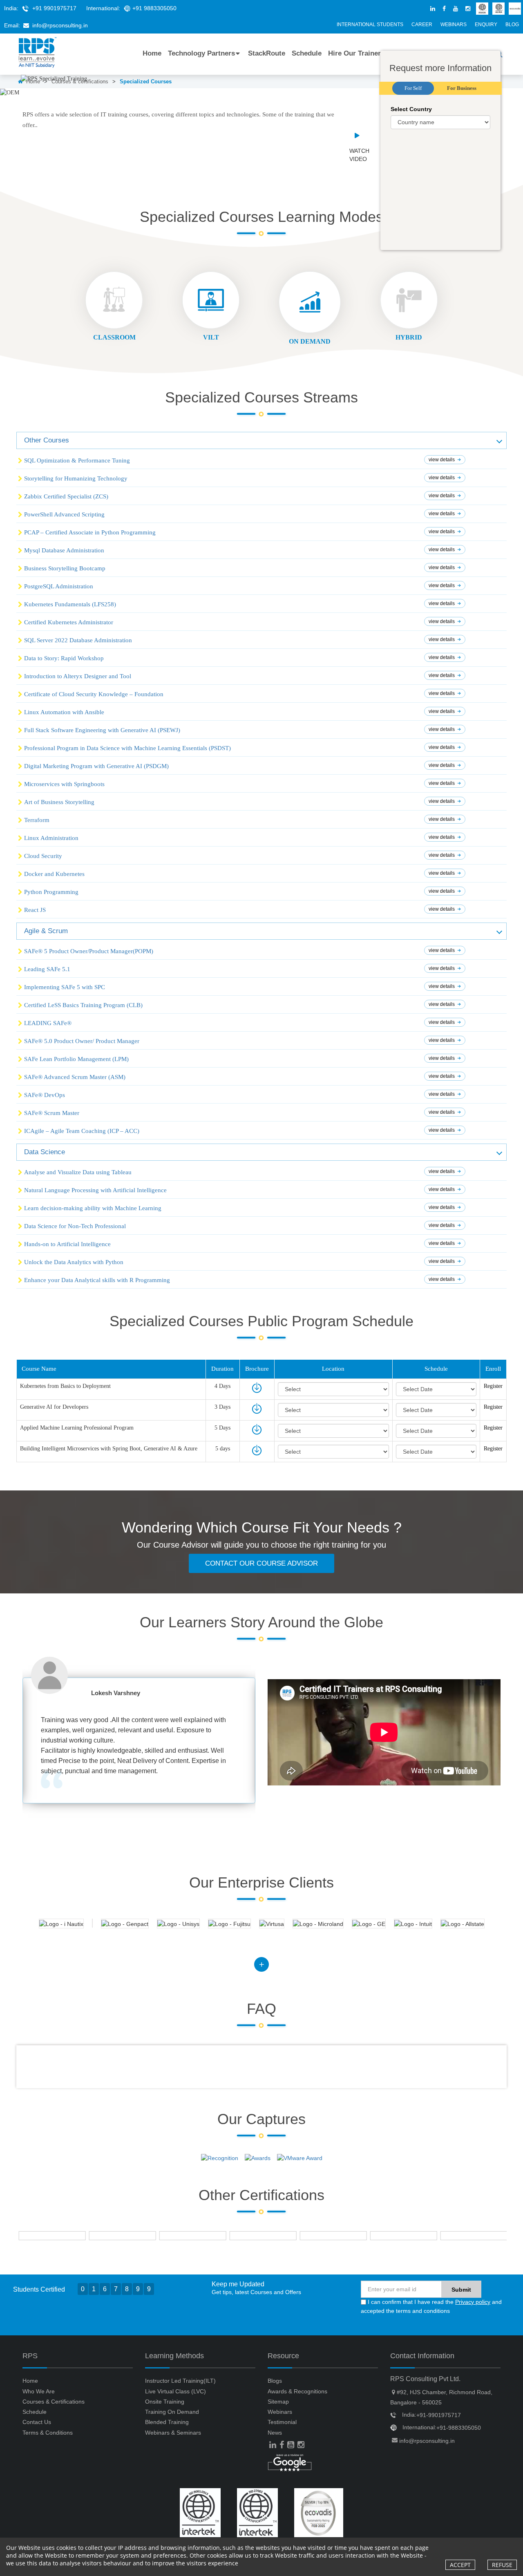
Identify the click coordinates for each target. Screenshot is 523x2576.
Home (152, 53)
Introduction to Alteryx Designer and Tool (78, 676)
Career (422, 25)
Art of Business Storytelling (59, 802)
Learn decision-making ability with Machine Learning (93, 1208)
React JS (35, 910)
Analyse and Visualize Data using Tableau (78, 1172)
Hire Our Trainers (356, 53)
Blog (512, 25)
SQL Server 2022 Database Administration (78, 640)
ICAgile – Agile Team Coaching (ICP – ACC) (82, 1131)
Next (243, 1741)
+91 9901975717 (54, 8)
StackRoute (267, 53)
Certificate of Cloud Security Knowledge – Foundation (94, 694)
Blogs (275, 2381)
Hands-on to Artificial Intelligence (67, 1244)
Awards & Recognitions (297, 2391)
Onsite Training (165, 2402)
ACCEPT (460, 2565)
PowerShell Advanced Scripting (64, 514)
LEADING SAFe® (48, 1023)
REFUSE (502, 2565)
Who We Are (39, 2391)
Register (493, 1386)
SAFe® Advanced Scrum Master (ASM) (75, 1077)
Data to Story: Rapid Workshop (64, 658)
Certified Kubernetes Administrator (69, 622)
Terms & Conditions (48, 2433)
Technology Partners (201, 53)
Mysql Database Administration (64, 550)
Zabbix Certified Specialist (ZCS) (66, 496)
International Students (370, 25)
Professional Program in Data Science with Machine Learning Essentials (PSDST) (127, 748)
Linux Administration (51, 838)
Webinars (454, 25)
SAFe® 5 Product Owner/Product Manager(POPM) (89, 951)
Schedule (307, 53)
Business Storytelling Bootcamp (65, 568)
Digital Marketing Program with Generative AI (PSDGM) (96, 766)
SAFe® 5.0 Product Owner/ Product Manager (82, 1041)
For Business (462, 88)
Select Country (411, 109)
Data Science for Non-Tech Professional (75, 1226)
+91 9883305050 (154, 8)
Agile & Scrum (46, 931)
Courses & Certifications (54, 2402)
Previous (35, 1741)
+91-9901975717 (439, 2415)
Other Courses (47, 440)
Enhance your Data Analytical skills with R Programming (97, 1280)
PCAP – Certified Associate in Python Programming (90, 532)
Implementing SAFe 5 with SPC (65, 987)
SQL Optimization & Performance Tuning (77, 460)
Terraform (37, 820)
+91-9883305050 (459, 2428)
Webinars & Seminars (173, 2433)
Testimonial (282, 2422)
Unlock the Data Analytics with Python (74, 1262)
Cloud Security (43, 856)
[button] (261, 440)
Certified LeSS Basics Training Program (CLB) (83, 1005)
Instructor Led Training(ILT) (180, 2381)
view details (442, 460)
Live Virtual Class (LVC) (175, 2391)
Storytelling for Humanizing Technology (76, 478)
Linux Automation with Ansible (64, 712)
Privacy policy (473, 2302)
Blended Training (167, 2422)
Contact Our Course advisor (261, 1563)
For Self (413, 88)
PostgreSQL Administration (59, 586)
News (275, 2433)
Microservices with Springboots (64, 784)
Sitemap (278, 2402)
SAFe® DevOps (45, 1095)
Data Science (45, 1152)
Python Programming (51, 892)
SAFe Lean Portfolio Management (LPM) (76, 1059)
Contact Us (37, 2422)
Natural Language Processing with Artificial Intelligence (95, 1190)
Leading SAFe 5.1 (47, 969)
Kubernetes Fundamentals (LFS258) (70, 604)
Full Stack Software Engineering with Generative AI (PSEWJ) (102, 730)
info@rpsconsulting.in (60, 25)
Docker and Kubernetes (54, 874)
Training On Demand (172, 2412)
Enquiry (486, 25)
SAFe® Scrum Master (52, 1113)
